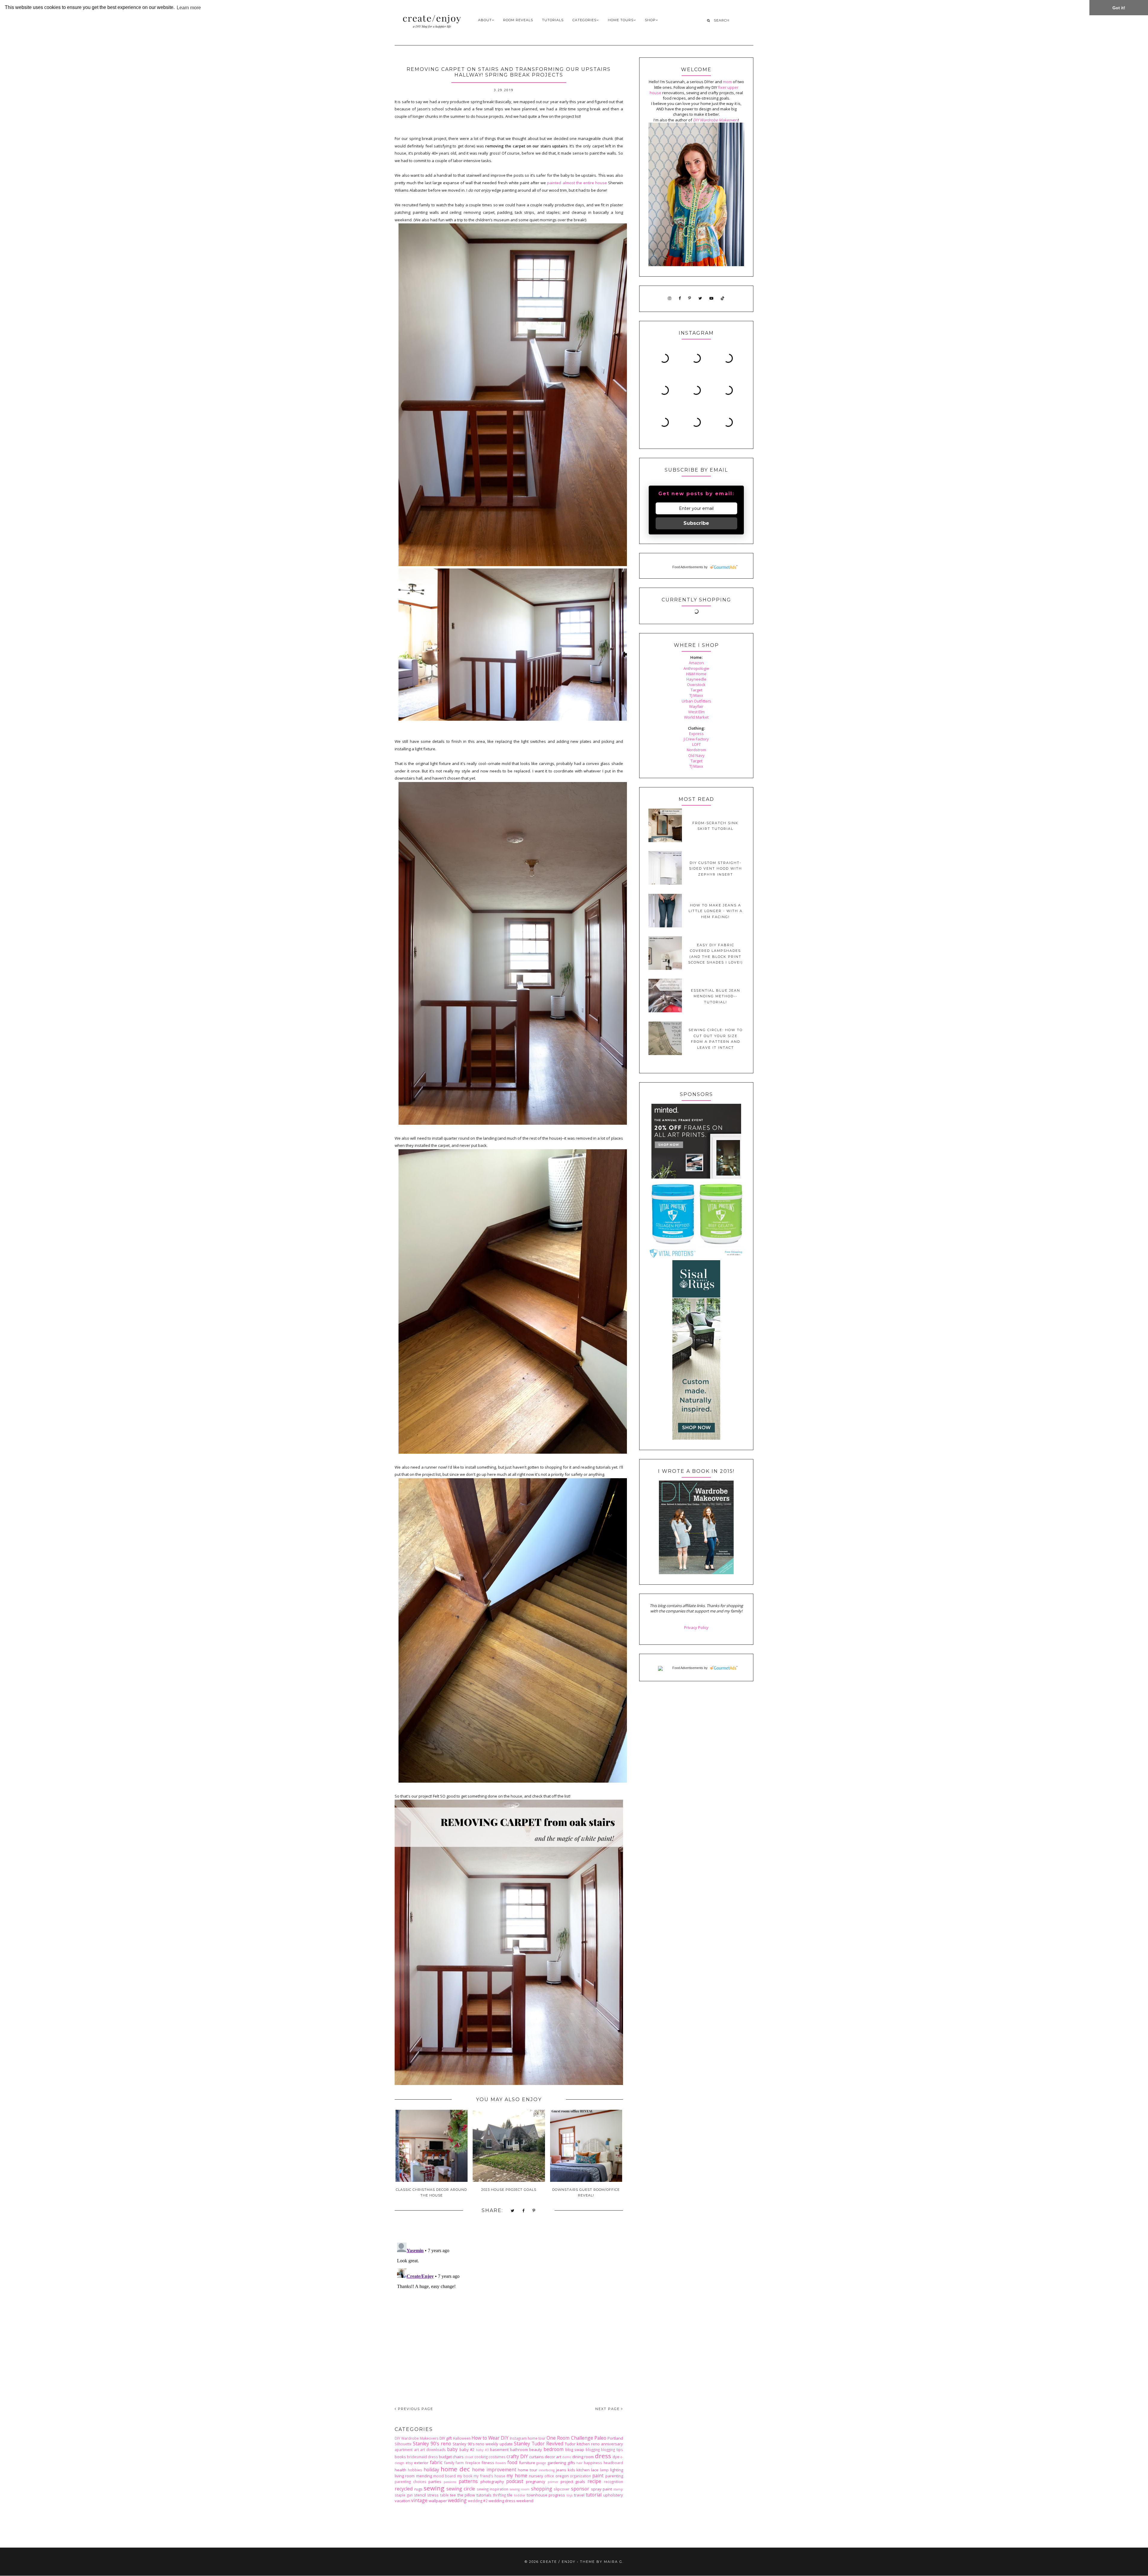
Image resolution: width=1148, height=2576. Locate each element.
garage (541, 2463)
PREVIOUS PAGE (415, 2409)
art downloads (433, 2450)
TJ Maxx (696, 695)
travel (579, 2495)
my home (517, 2476)
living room (405, 2476)
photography (492, 2482)
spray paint (602, 2489)
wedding (457, 2500)
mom (727, 82)
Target (696, 690)
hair (579, 2463)
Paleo (600, 2438)
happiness (593, 2463)
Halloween (462, 2438)
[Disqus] (509, 2315)
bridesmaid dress (422, 2457)
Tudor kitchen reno (582, 2444)
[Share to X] (513, 2211)
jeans (561, 2470)
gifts (571, 2463)
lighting (617, 2470)
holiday (431, 2470)
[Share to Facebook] (524, 2211)
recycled (404, 2489)
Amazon (696, 663)
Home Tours (621, 20)
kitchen (583, 2470)
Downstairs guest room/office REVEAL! (586, 2192)
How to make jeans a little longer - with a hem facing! (716, 911)
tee (453, 2495)
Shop (650, 20)
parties (435, 2482)
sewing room (520, 2489)
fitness (488, 2463)
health (400, 2470)
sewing (434, 2488)
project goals (573, 2482)
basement (499, 2450)
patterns (468, 2481)
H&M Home (696, 674)
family (449, 2463)
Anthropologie (696, 668)
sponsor (580, 2489)
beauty (536, 2450)
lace (595, 2470)
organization (580, 2476)
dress (603, 2456)
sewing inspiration (493, 2489)
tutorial (594, 2495)
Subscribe (696, 523)
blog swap (575, 2450)
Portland (615, 2438)
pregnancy (536, 2482)
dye (616, 2457)
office (549, 2476)
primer (553, 2482)
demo (567, 2457)
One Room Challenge (570, 2438)
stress (433, 2495)
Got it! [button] (1119, 8)
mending (424, 2476)
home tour (528, 2470)
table (444, 2495)
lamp (604, 2470)
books (400, 2457)
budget (445, 2457)
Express (696, 734)
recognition (613, 2482)
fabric (436, 2462)
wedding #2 (478, 2501)
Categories (584, 20)
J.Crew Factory (696, 739)
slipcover (562, 2489)
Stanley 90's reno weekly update (483, 2444)
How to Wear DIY (490, 2438)
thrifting (499, 2495)
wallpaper (438, 2501)
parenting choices (410, 2482)
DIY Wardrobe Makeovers (417, 2438)
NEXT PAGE (608, 2409)
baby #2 (467, 2450)
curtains (536, 2457)
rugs (418, 2489)
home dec (455, 2469)
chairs (458, 2457)
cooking (481, 2457)
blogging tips (612, 2450)
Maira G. (614, 2562)
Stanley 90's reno (432, 2444)
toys (570, 2495)
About (485, 20)
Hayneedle (696, 679)
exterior (421, 2463)
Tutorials (553, 20)
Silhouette (403, 2444)
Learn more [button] (189, 8)
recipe (594, 2481)
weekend (525, 2501)
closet (469, 2457)
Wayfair (696, 706)
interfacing (547, 2470)
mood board (444, 2476)
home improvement (494, 2470)
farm (460, 2463)
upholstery (613, 2495)
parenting (614, 2476)
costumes (497, 2457)
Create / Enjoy (558, 2562)
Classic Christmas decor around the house (431, 2192)
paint (598, 2476)
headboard (613, 2463)
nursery (536, 2476)
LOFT (696, 744)
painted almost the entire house (577, 183)
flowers (501, 2463)
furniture (527, 2463)
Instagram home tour (528, 2438)
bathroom (519, 2450)
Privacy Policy (696, 1627)
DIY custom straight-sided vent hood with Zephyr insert (716, 869)
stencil (420, 2495)
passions (450, 2482)
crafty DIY (517, 2456)
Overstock (696, 685)
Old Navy (696, 755)
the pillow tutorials (474, 2495)
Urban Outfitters (696, 701)
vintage (419, 2500)
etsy (409, 2463)
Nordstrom (696, 750)
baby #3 (482, 2450)
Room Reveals (518, 20)
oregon (562, 2476)
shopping (542, 2489)
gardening (557, 2463)
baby (452, 2449)
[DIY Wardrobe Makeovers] (696, 1573)
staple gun (404, 2495)
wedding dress (502, 2501)
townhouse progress (546, 2495)
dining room (583, 2457)
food (512, 2462)
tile (510, 2495)
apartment (404, 2450)
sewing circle (461, 2489)
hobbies (415, 2470)
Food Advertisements (688, 567)
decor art (553, 2457)
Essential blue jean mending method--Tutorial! (716, 996)
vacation (402, 2501)
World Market (696, 717)
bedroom (554, 2449)
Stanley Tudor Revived (539, 2444)
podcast (515, 2481)
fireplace (473, 2463)
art (416, 2450)
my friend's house (489, 2476)
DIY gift (446, 2438)
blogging (593, 2450)
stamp (618, 2489)
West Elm (696, 712)
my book (465, 2476)
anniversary (612, 2444)
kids (571, 2470)
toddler (520, 2495)
